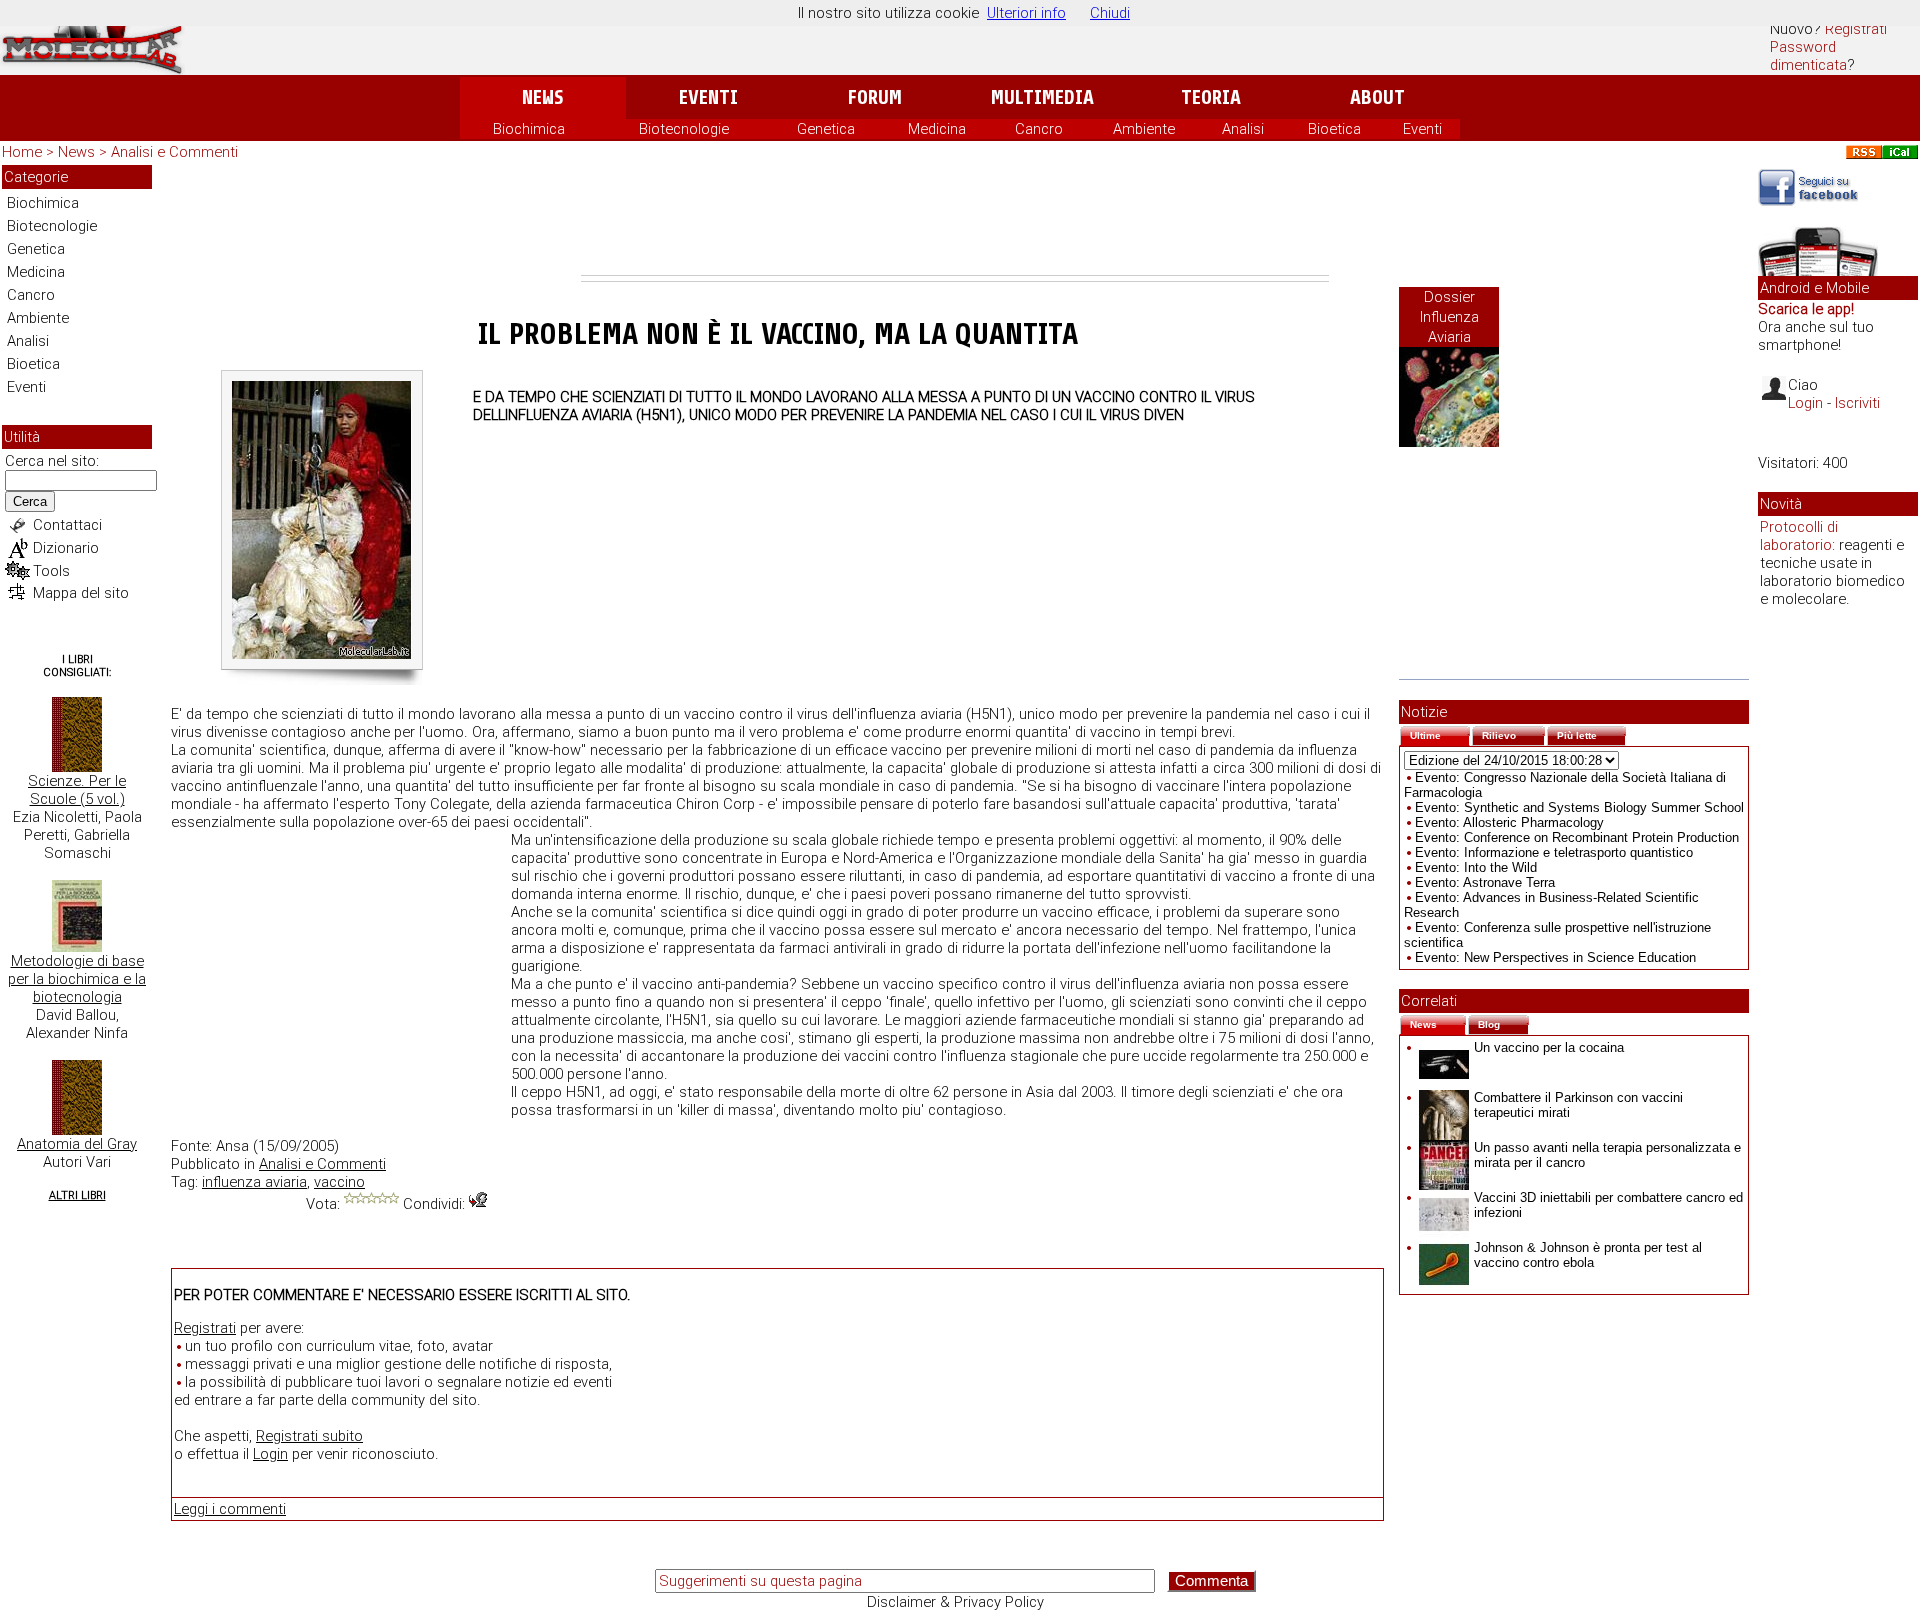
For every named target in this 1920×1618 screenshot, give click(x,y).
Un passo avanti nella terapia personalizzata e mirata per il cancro (1607, 1155)
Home (22, 152)
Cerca (30, 501)
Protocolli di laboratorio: (1799, 536)
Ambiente (1144, 129)
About (1377, 97)
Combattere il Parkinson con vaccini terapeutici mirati (1578, 1105)
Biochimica (529, 129)
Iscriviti (1857, 403)
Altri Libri (77, 1195)
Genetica (826, 129)
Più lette (1591, 733)
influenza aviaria (254, 1182)
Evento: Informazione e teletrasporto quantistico (1554, 852)
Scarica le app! (1806, 309)
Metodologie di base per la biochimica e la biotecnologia (77, 979)
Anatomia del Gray (77, 1144)
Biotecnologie (684, 129)
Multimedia (1042, 97)
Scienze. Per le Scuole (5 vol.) (77, 790)
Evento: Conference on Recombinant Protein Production (1577, 837)
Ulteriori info (1026, 13)
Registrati (1856, 29)
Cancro (1039, 129)
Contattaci (67, 525)
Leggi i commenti (230, 1509)
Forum (874, 97)
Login (270, 1454)
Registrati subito (309, 1436)
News (542, 97)
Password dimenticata (1808, 56)
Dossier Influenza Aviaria (1449, 317)
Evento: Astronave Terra (1485, 882)
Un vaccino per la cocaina (1549, 1047)
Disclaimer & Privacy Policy (955, 1602)
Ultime (1440, 733)
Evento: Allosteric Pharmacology (1509, 822)
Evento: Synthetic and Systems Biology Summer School (1579, 807)
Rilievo (1513, 733)
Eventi (708, 97)
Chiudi (1110, 13)
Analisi (1243, 129)
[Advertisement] (955, 220)
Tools (51, 571)
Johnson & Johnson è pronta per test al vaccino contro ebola (1588, 1255)
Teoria (1211, 97)
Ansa (232, 1146)
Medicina (937, 129)
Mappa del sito (81, 593)
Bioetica (1334, 129)
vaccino (339, 1182)
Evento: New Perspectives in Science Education (1555, 957)
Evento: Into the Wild (1476, 867)
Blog (1503, 1022)
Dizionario (66, 548)
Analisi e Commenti (174, 152)
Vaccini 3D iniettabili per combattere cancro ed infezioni (1608, 1205)
